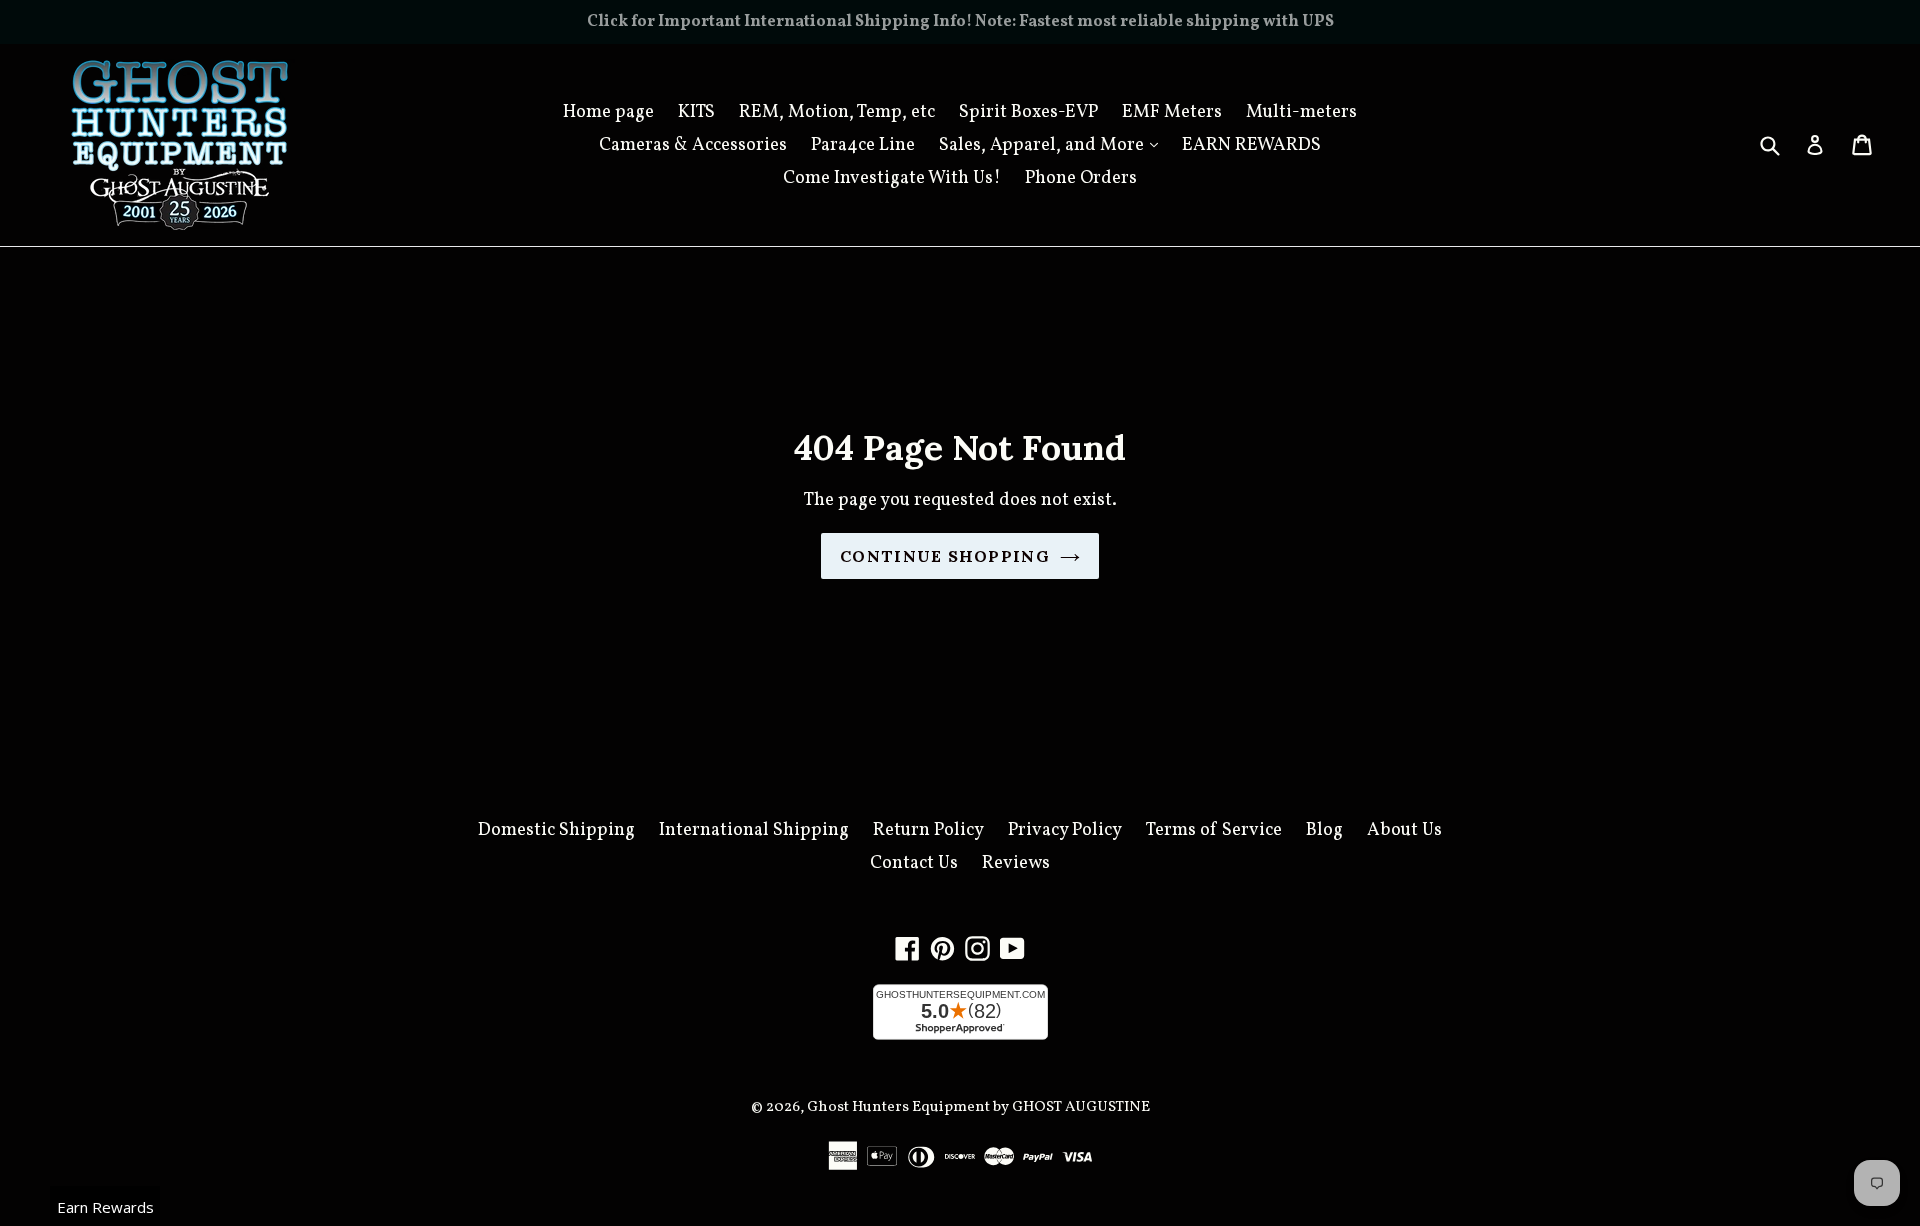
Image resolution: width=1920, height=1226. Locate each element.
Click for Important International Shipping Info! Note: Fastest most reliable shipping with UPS (960, 22)
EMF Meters (1172, 112)
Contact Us (914, 863)
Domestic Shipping (556, 830)
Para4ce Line (863, 145)
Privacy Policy (1065, 830)
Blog (1324, 830)
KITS (696, 112)
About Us (1404, 830)
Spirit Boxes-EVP (1028, 112)
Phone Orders (1081, 178)
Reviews (1016, 863)
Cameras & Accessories (693, 145)
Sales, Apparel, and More (1053, 145)
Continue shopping (945, 556)
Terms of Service (1214, 830)
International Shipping (754, 830)
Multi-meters (1301, 112)
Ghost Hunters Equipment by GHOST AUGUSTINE (978, 1107)
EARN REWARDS (1251, 145)
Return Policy (928, 830)
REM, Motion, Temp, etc (837, 112)
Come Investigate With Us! (892, 178)
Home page (608, 112)
